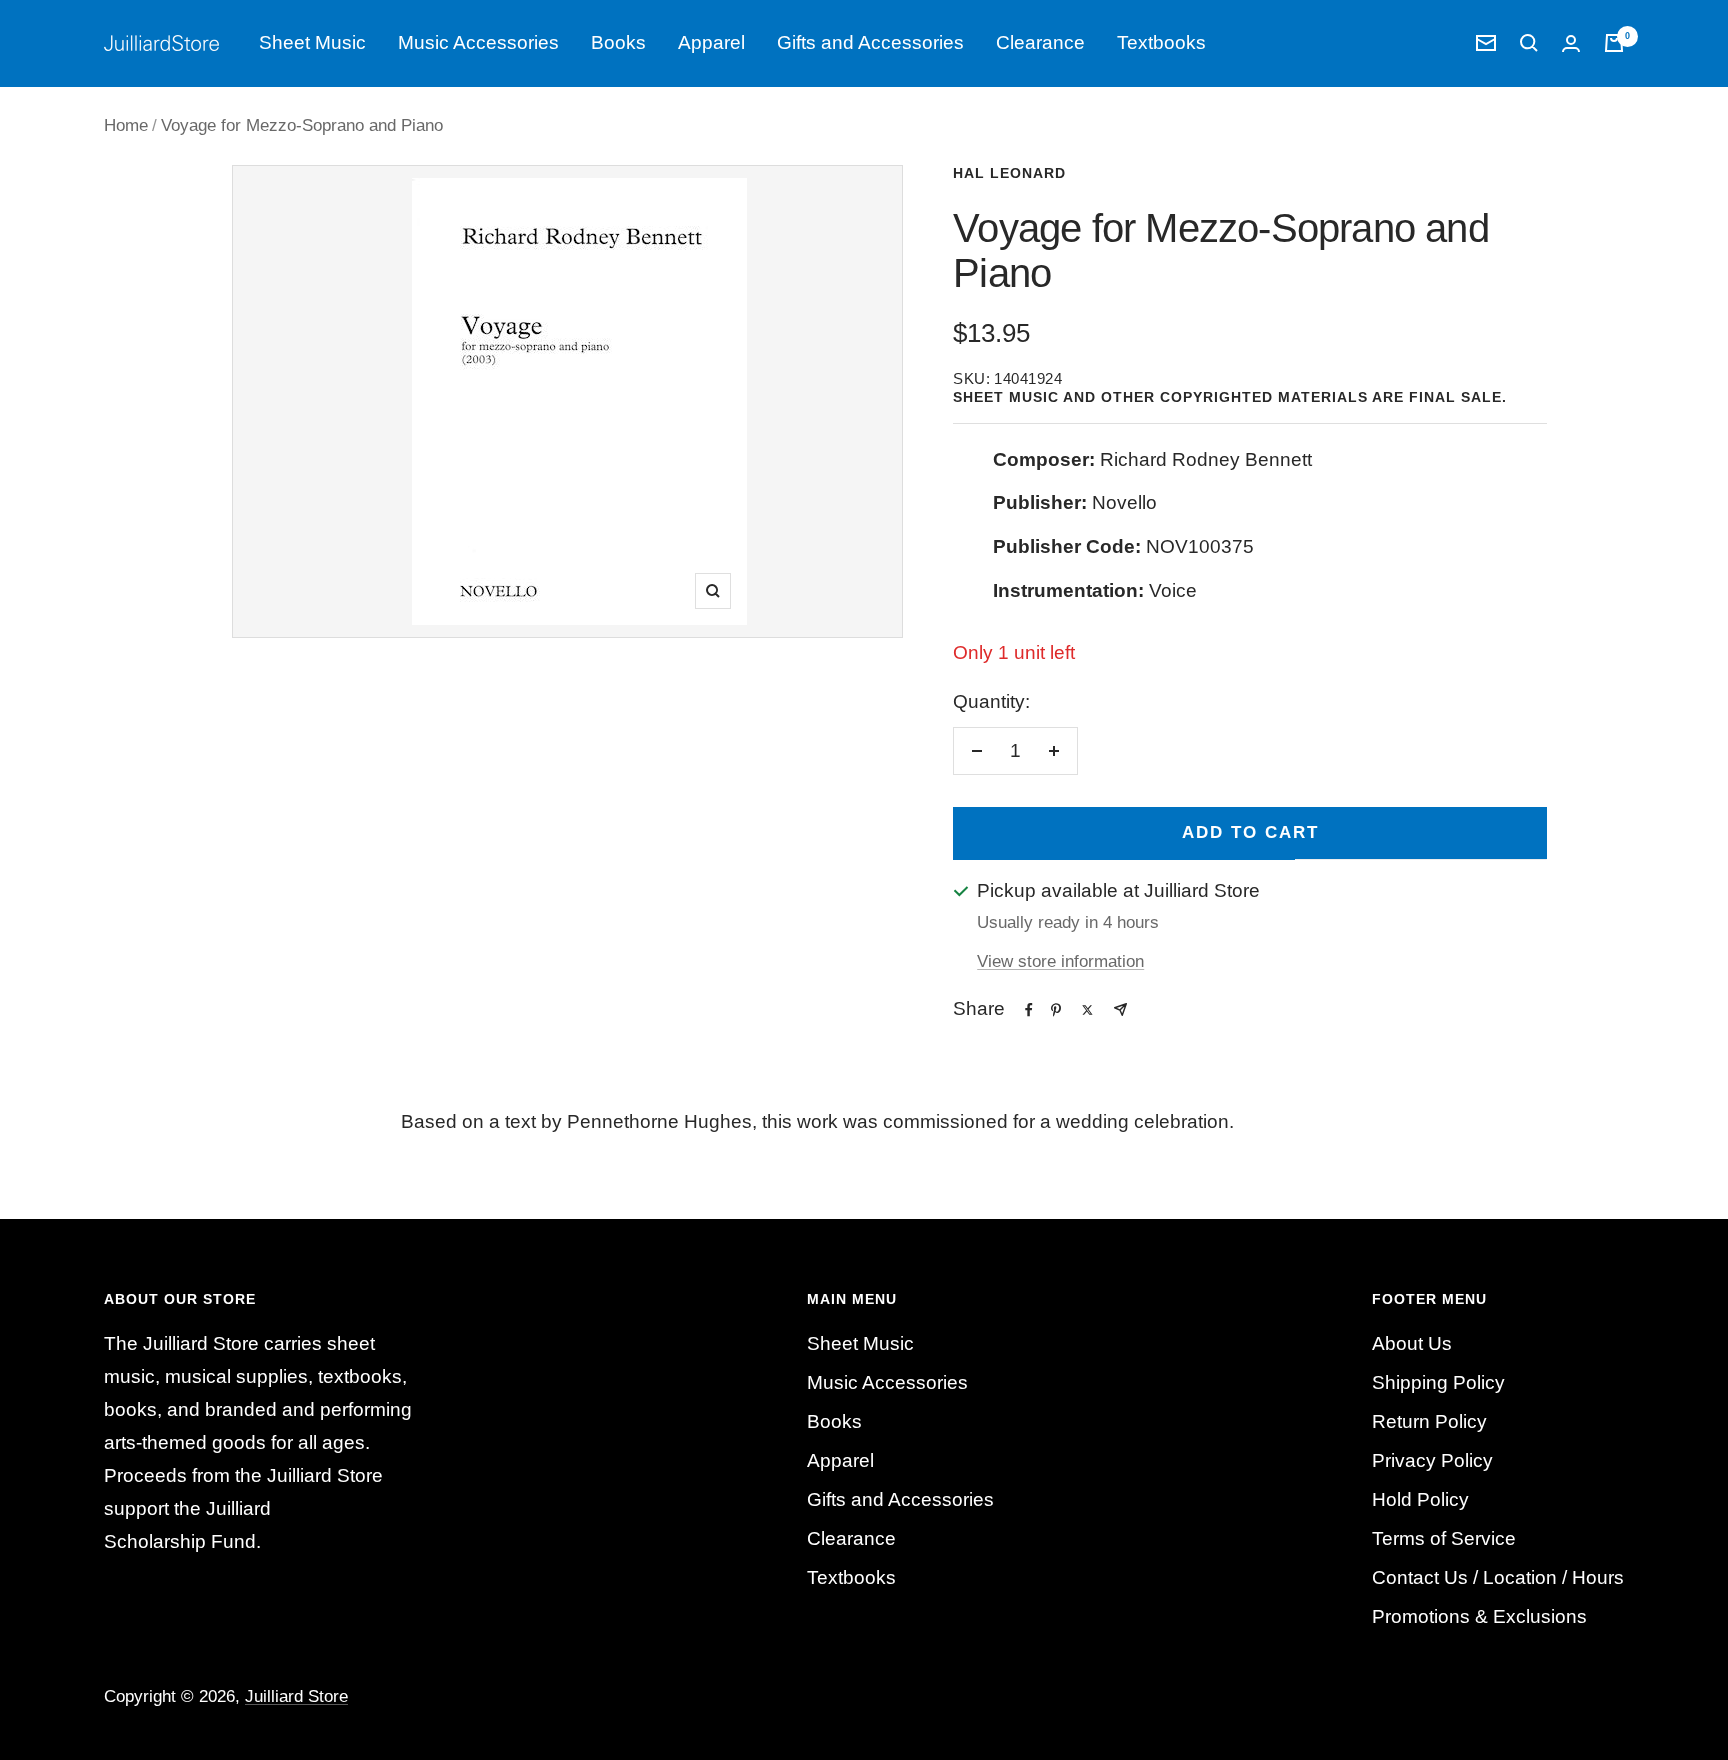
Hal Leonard (1009, 173)
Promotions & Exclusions (1479, 1616)
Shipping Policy (1438, 1382)
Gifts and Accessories (870, 42)
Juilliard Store (296, 1696)
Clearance (1040, 42)
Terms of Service (1444, 1538)
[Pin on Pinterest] (1056, 1010)
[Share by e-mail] (1120, 1009)
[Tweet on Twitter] (1087, 1010)
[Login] (1571, 43)
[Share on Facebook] (1029, 1010)
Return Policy (1429, 1421)
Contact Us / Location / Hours (1498, 1577)
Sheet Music (312, 42)
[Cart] (1614, 43)
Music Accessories (478, 42)
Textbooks (1161, 42)
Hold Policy (1420, 1499)
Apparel (711, 42)
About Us (1412, 1343)
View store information (1060, 961)
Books (618, 42)
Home (126, 125)
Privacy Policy (1432, 1460)
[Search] (1529, 43)
